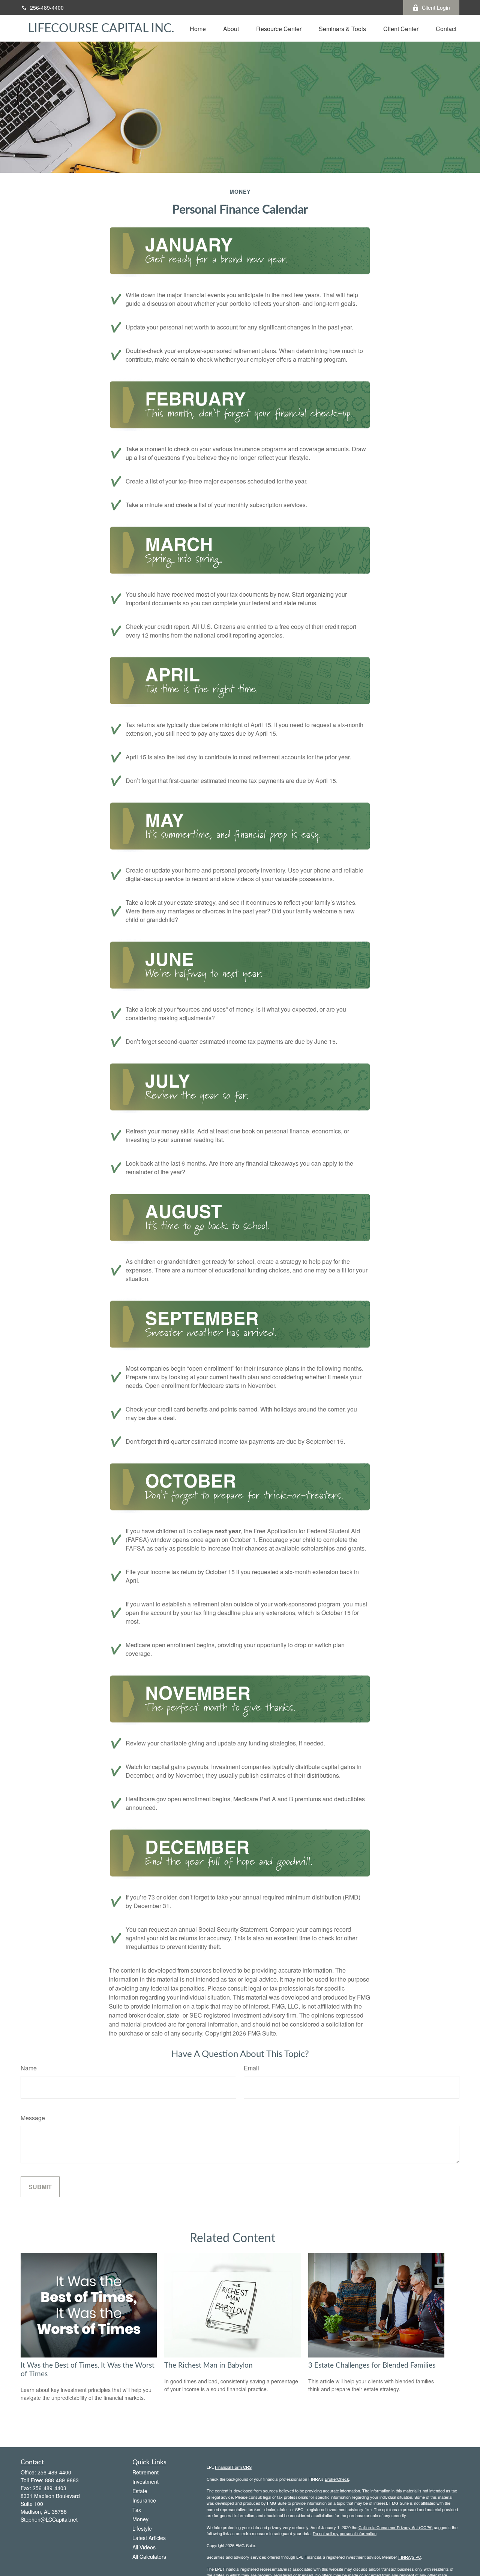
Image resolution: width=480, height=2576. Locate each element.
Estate (140, 2491)
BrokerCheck (337, 2479)
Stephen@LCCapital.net (49, 2519)
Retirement (145, 2472)
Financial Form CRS (233, 2467)
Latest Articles (149, 2538)
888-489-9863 (62, 2480)
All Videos (144, 2547)
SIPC (416, 2557)
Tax (137, 2510)
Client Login (436, 7)
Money (140, 2519)
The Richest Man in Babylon (208, 2366)
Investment (145, 2482)
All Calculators (149, 2557)
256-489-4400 (47, 7)
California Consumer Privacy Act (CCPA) (396, 2527)
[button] (198, 28)
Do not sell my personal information (345, 2533)
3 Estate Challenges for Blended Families (372, 2366)
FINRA (404, 2557)
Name (29, 2068)
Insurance (144, 2500)
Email (251, 2068)
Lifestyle (142, 2528)
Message (33, 2118)
